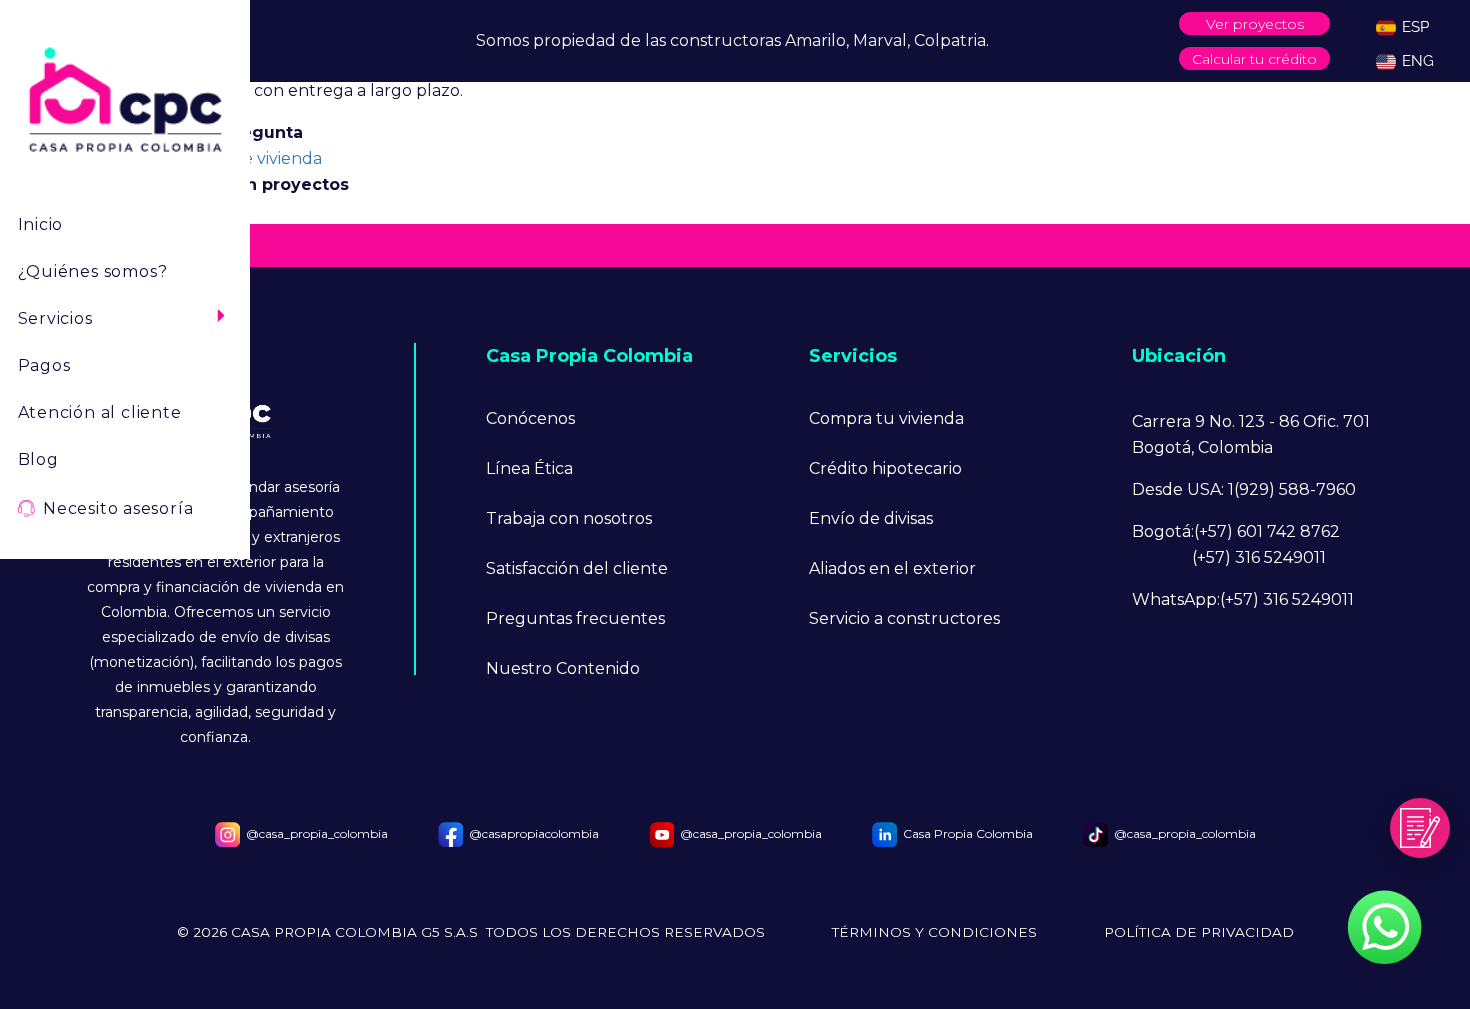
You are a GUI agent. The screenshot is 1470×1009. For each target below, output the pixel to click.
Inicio (41, 224)
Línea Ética (529, 468)
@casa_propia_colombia (317, 833)
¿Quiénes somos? (93, 271)
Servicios (55, 318)
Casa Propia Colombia (968, 833)
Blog (38, 459)
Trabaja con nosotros (569, 518)
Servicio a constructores (904, 618)
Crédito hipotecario (885, 468)
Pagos (44, 365)
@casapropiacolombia (534, 833)
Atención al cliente (100, 412)
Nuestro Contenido (563, 668)
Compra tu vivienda (886, 418)
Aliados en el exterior (892, 568)
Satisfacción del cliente (577, 568)
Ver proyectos (1255, 24)
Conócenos (530, 418)
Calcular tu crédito (1254, 59)
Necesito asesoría (118, 508)
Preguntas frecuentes (575, 618)
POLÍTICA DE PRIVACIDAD (1199, 932)
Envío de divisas (871, 518)
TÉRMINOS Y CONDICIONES (934, 932)
